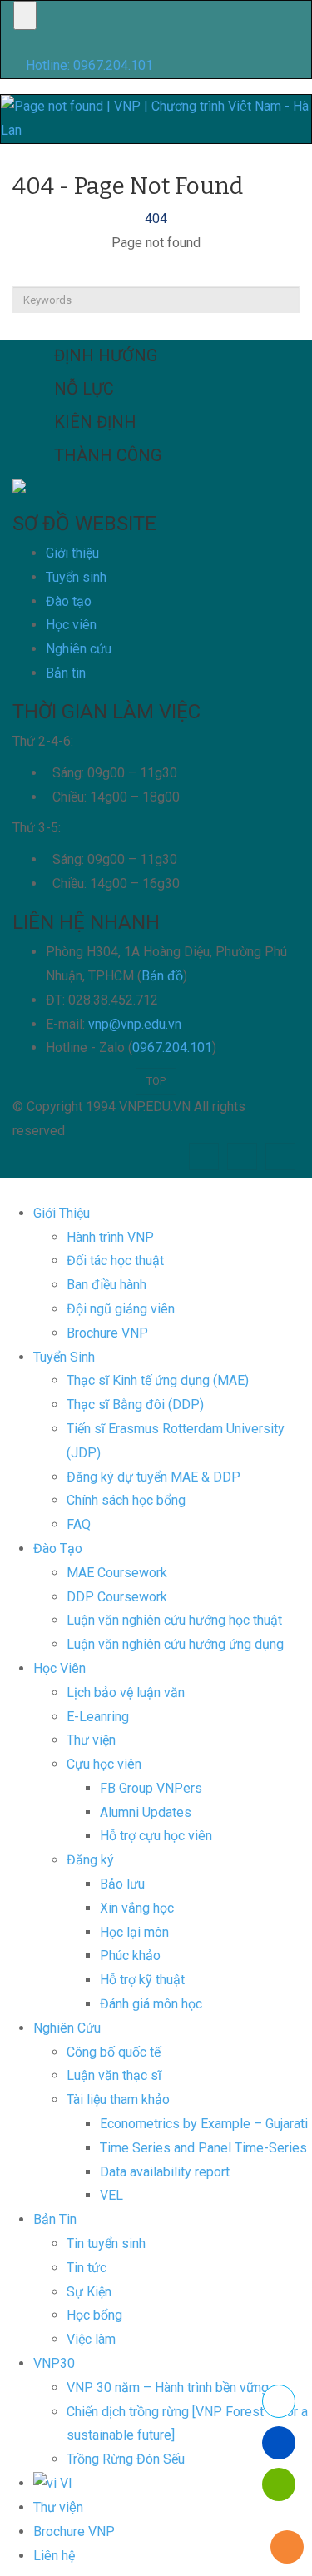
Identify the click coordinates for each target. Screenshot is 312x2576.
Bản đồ (162, 976)
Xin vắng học (137, 1908)
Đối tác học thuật (115, 1261)
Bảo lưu (122, 1884)
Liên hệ (54, 2556)
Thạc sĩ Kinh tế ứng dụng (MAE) (158, 1380)
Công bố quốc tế (114, 2052)
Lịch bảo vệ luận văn (126, 1693)
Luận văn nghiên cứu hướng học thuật (174, 1620)
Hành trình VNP (110, 1237)
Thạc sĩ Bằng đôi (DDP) (135, 1405)
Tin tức (87, 2268)
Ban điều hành (106, 1285)
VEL (111, 2195)
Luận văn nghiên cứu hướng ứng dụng (175, 1644)
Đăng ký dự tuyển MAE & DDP (154, 1477)
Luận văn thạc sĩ (114, 2075)
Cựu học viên (104, 1764)
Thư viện (91, 1740)
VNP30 (54, 2363)
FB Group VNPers (151, 1788)
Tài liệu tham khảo (118, 2100)
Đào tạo (69, 601)
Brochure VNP (107, 1333)
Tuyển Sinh (64, 1357)
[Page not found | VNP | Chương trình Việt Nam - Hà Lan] (156, 118)
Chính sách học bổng (126, 1500)
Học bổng (94, 2315)
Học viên (71, 625)
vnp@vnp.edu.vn (135, 1024)
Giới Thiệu (62, 1213)
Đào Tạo (58, 1549)
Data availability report (165, 2172)
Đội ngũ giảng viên (121, 1309)
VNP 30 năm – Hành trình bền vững (168, 2387)
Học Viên (59, 1668)
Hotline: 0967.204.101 (89, 65)
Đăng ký (90, 1860)
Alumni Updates (146, 1812)
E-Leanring (98, 1717)
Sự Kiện (89, 2292)
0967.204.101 (172, 1047)
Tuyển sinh (76, 577)
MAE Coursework (117, 1573)
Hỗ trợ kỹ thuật (142, 1980)
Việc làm (91, 2339)
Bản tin (66, 673)
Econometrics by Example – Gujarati (204, 2124)
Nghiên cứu (79, 649)
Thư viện (58, 2507)
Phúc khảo (130, 1956)
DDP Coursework (117, 1597)
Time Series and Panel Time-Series (203, 2148)
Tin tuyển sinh (106, 2243)
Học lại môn (134, 1932)
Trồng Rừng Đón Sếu (126, 2459)
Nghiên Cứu (67, 2028)
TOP (156, 1081)
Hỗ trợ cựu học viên (156, 1836)
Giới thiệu (72, 553)
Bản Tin (55, 2219)
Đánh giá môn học (151, 2004)
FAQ (79, 1524)
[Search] (156, 327)
